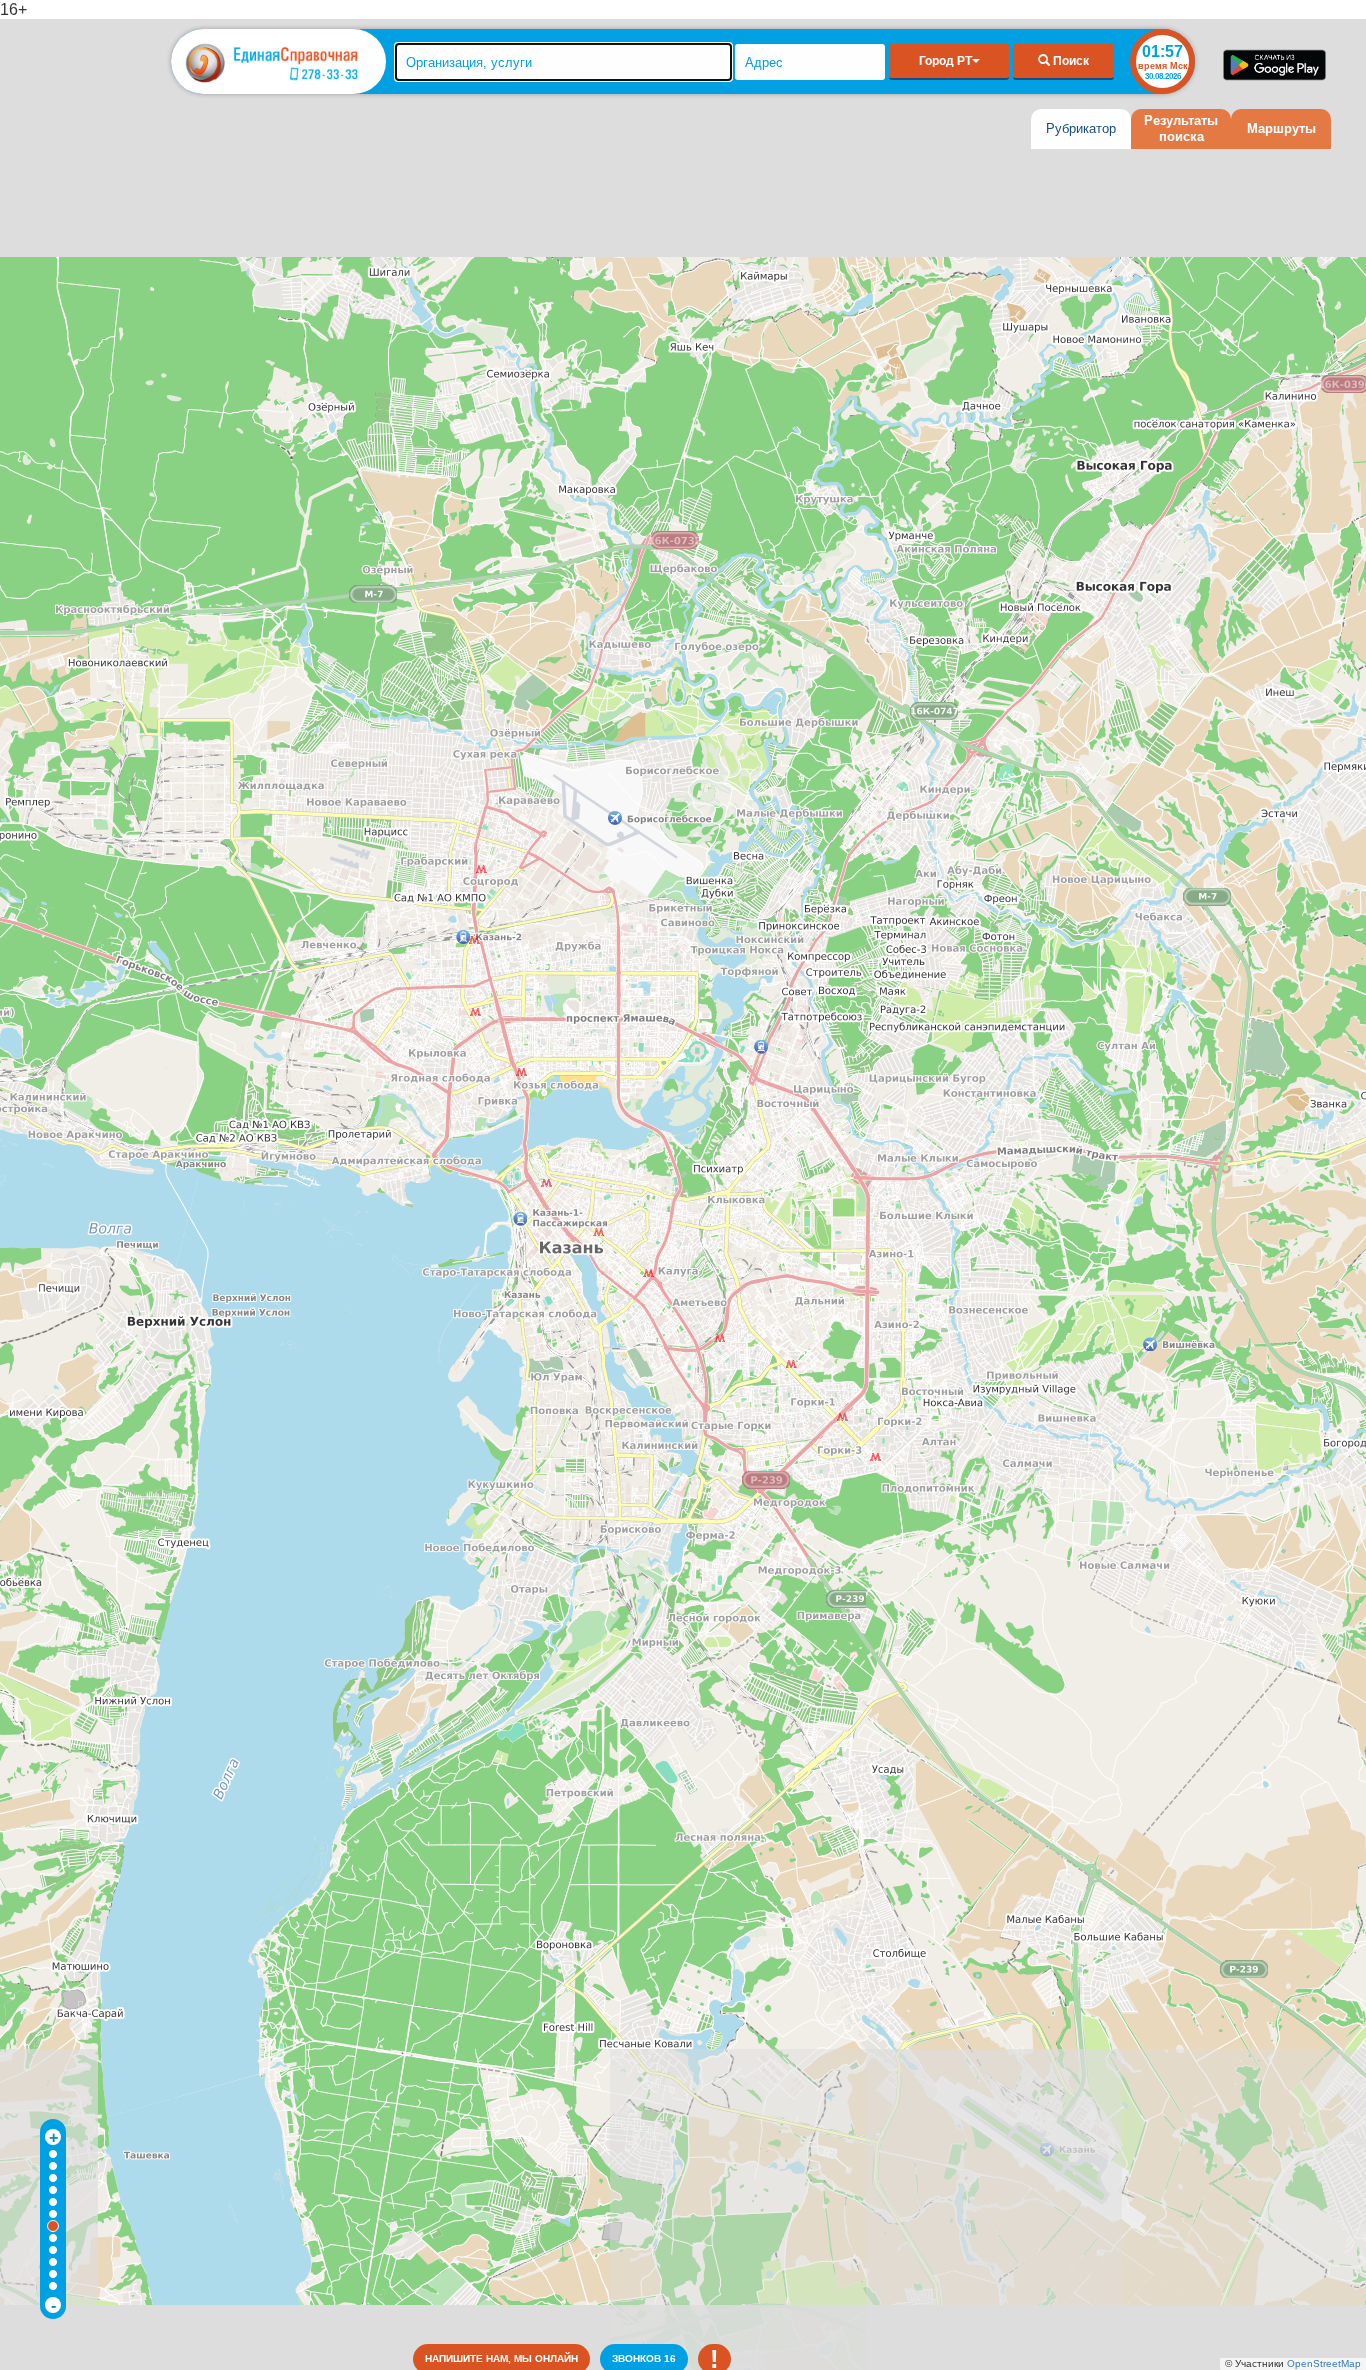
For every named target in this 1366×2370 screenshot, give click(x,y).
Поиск (1069, 61)
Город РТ (945, 61)
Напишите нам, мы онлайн (501, 2358)
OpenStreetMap (1324, 2363)
